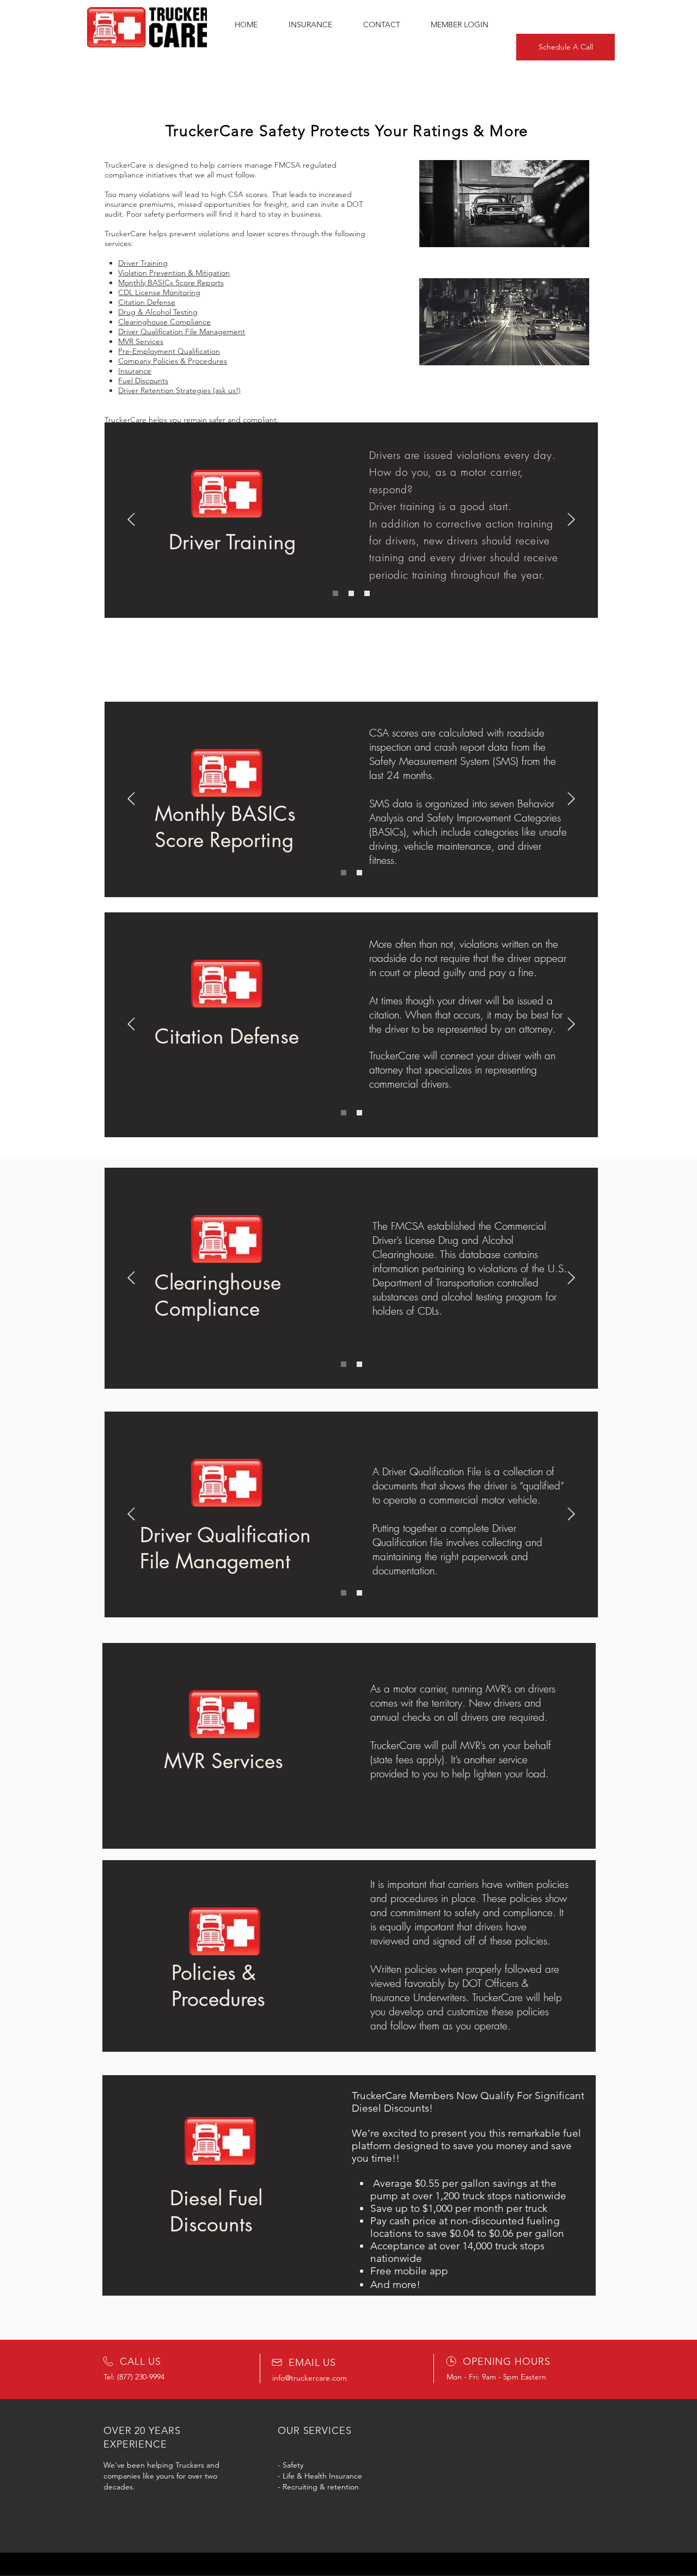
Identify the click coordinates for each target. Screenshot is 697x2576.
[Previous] (131, 520)
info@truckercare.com (310, 2378)
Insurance (135, 371)
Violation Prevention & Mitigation (174, 273)
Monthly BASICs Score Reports (171, 283)
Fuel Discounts (143, 381)
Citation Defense (147, 302)
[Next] (571, 520)
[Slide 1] (335, 593)
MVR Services (141, 341)
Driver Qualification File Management (182, 332)
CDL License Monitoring (159, 292)
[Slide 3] (367, 593)
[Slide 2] (351, 593)
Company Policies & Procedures (173, 361)
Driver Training (143, 263)
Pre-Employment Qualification (169, 351)
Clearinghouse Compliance (164, 322)
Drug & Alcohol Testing (158, 312)
